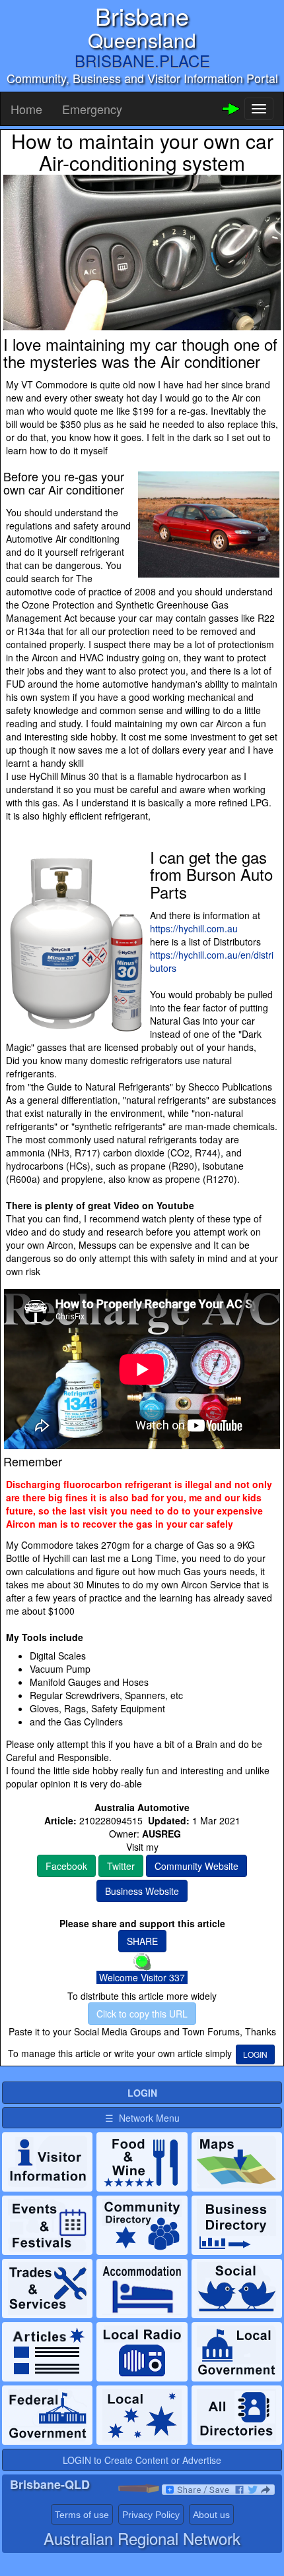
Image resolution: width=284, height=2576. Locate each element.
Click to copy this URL (142, 2014)
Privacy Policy (151, 2515)
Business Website (142, 1891)
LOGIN (255, 2054)
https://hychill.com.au (194, 928)
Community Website (196, 1866)
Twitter (121, 1866)
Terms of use (82, 2515)
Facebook (66, 1866)
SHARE (142, 1941)
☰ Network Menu (142, 2118)
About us (211, 2515)
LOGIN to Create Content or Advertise (142, 2460)
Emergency (92, 109)
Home (26, 109)
